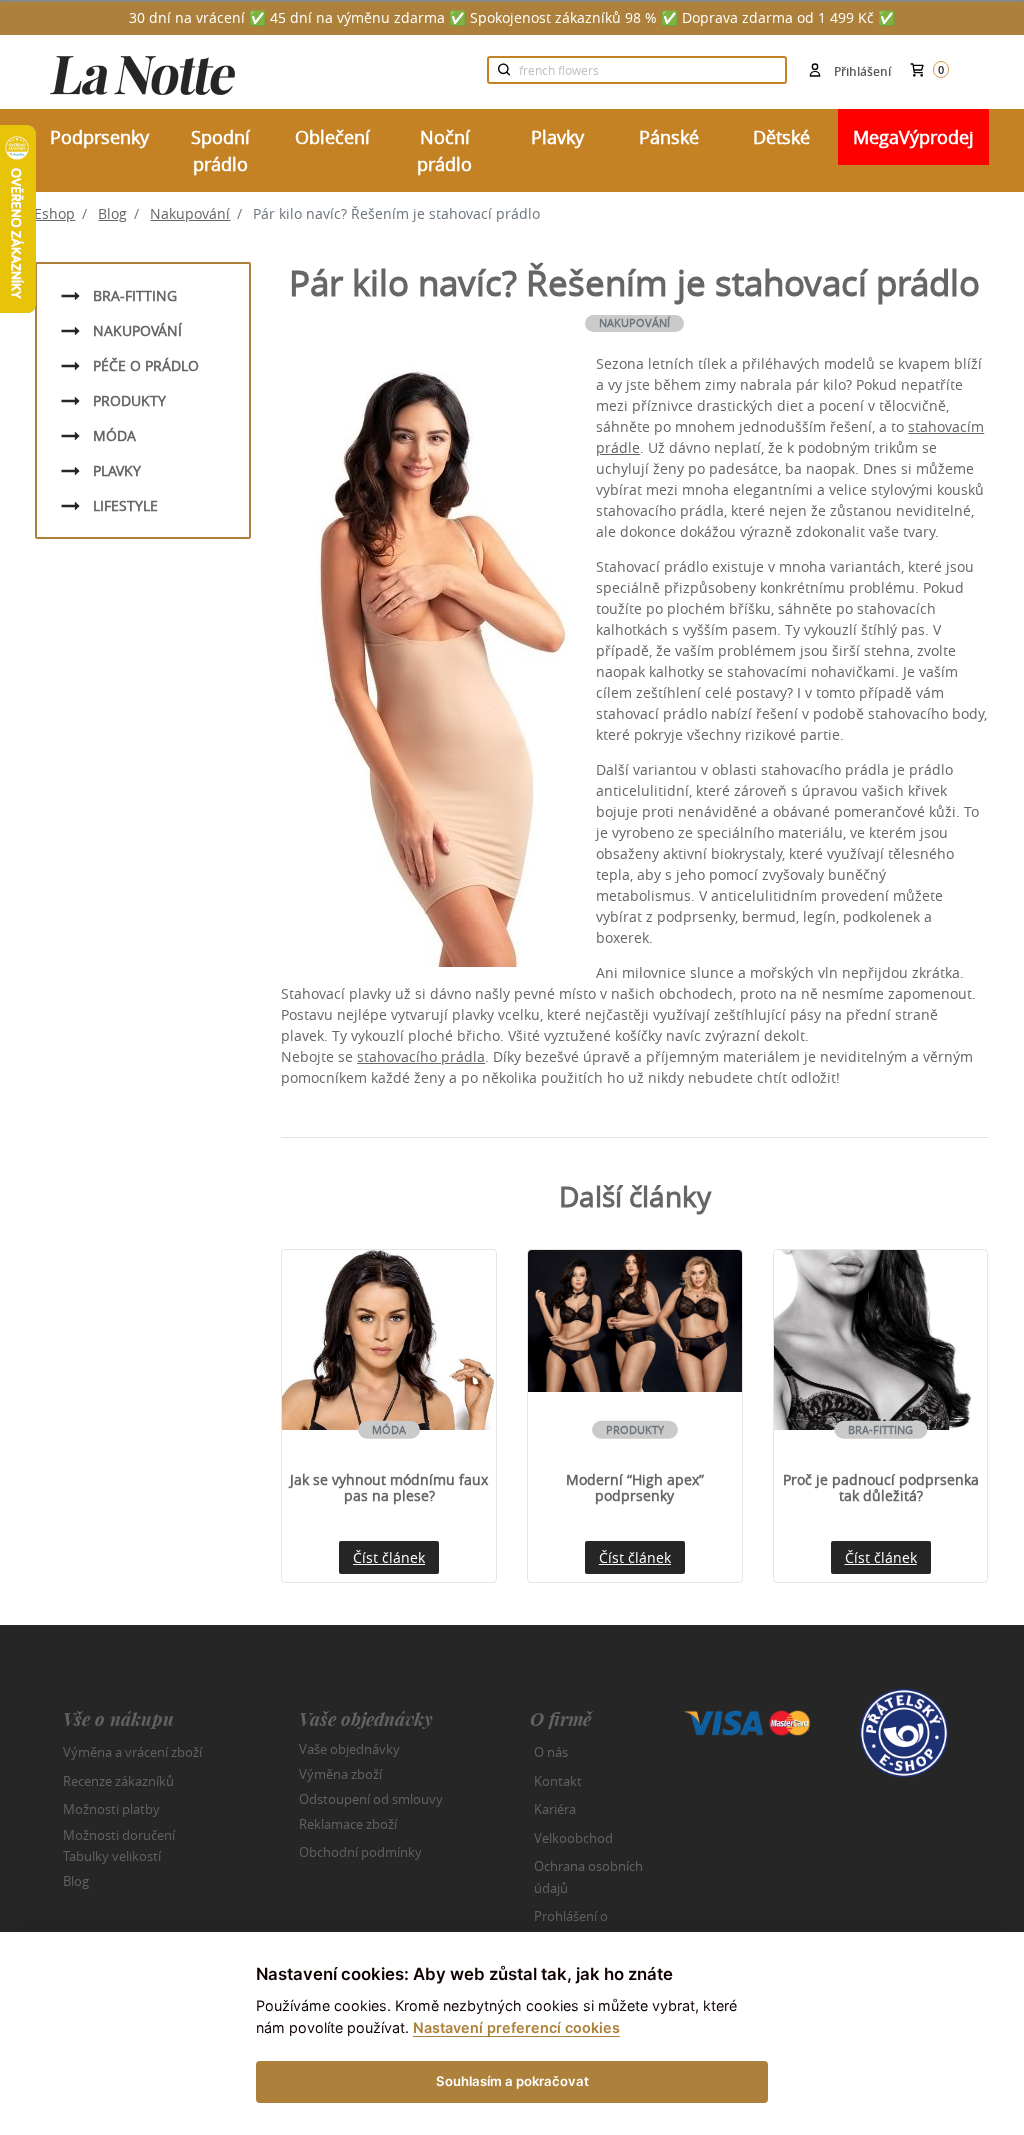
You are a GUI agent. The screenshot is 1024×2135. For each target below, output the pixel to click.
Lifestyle (125, 505)
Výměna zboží (340, 1774)
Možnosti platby (111, 1809)
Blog (112, 213)
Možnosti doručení (119, 1834)
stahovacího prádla (421, 1056)
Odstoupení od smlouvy (371, 1799)
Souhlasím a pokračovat (512, 2081)
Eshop (54, 213)
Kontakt (558, 1781)
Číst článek (389, 1557)
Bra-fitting (135, 295)
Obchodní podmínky (360, 1852)
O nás (551, 1752)
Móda (114, 435)
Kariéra (555, 1809)
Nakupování (190, 213)
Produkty (129, 400)
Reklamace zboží (348, 1824)
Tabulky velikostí (112, 1856)
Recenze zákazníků (118, 1781)
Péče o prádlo (146, 365)
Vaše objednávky (349, 1749)
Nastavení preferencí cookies (516, 2027)
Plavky (117, 470)
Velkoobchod (573, 1838)
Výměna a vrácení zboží (132, 1752)
